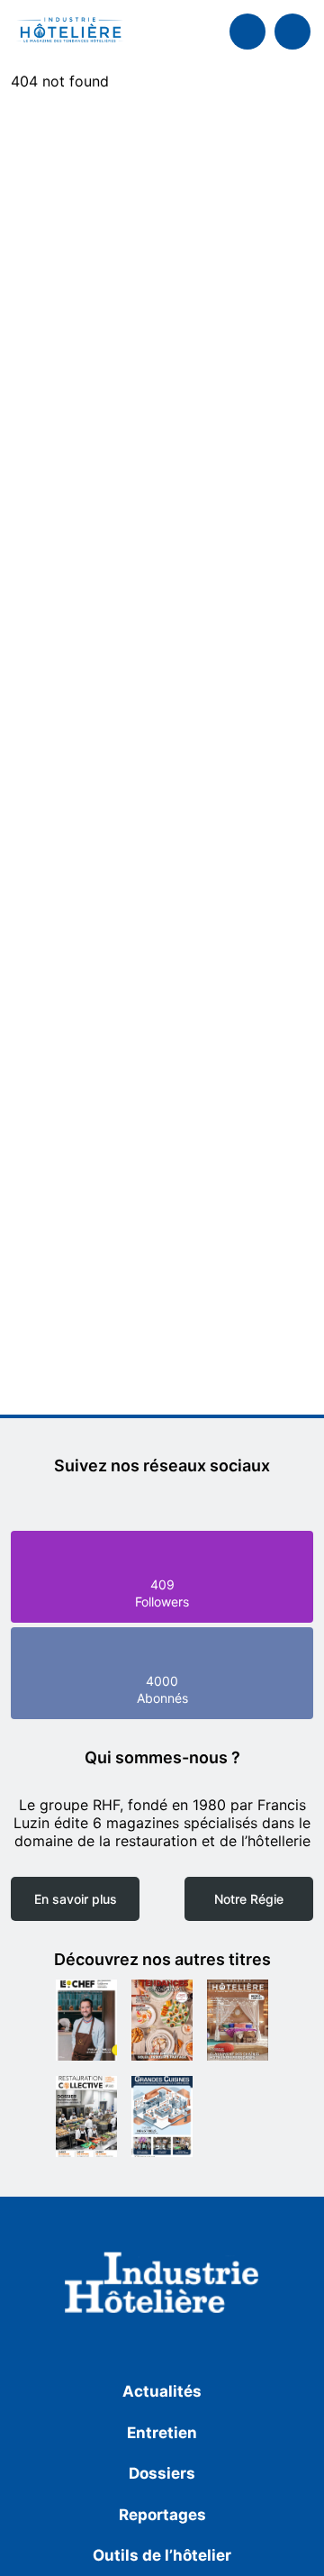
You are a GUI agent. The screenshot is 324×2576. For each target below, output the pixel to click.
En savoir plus (76, 1899)
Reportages (162, 2515)
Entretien (162, 2433)
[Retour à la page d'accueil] (162, 2286)
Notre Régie (249, 1899)
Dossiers (162, 2473)
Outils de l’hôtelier (162, 2555)
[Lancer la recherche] (247, 32)
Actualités (162, 2391)
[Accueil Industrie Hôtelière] (70, 32)
